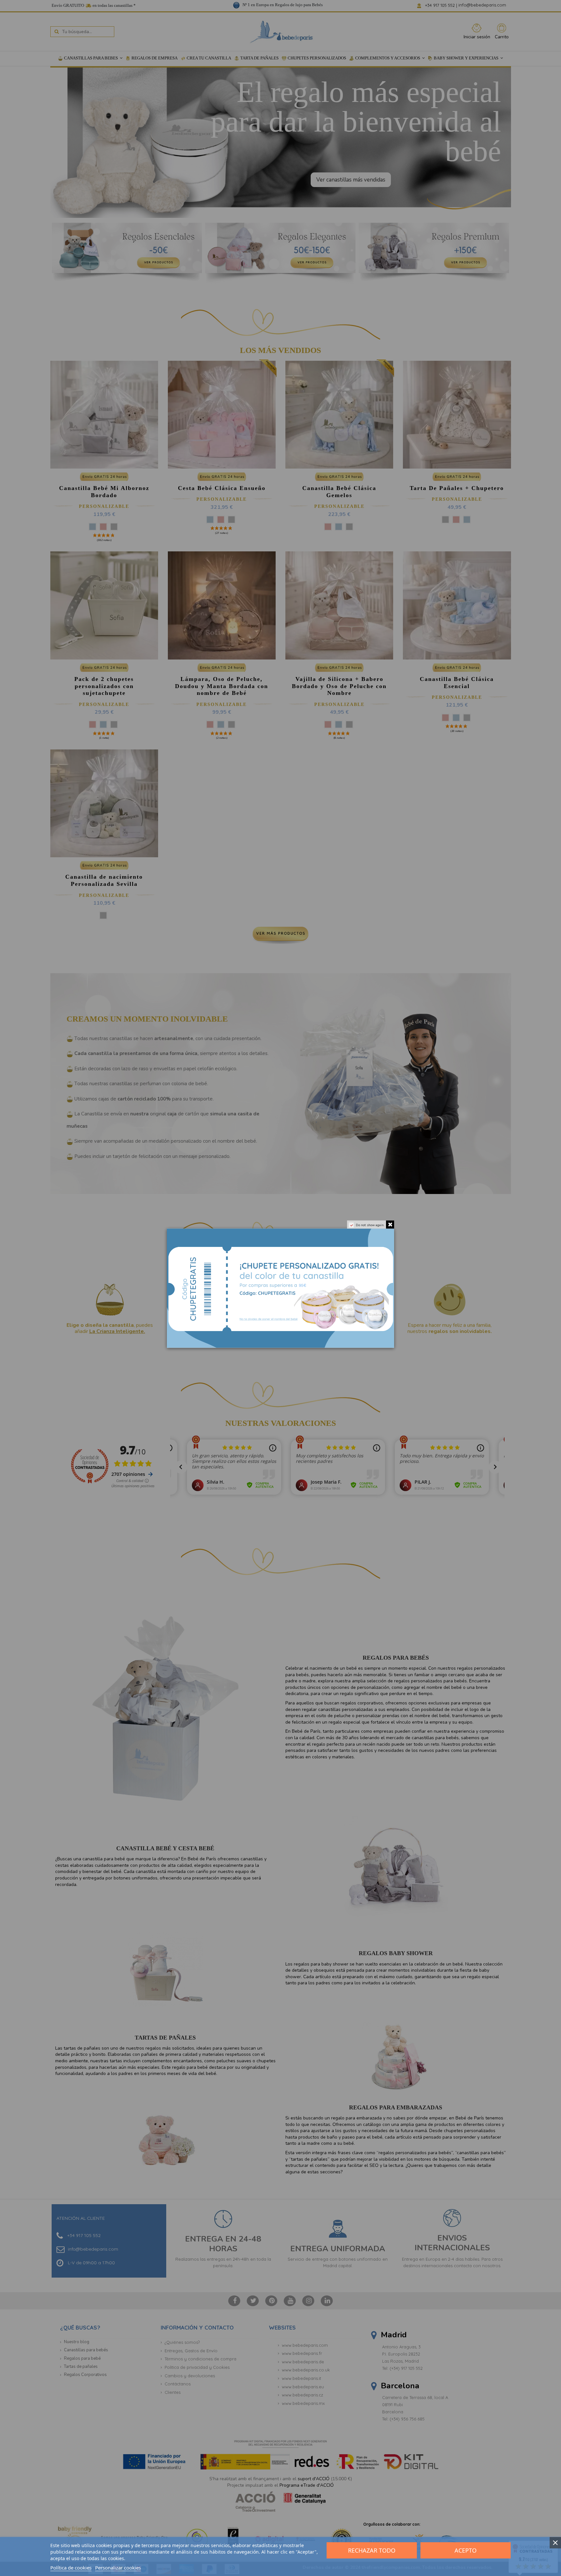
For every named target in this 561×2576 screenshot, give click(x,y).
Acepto (466, 2550)
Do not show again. (370, 1225)
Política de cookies (71, 2568)
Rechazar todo (372, 2550)
